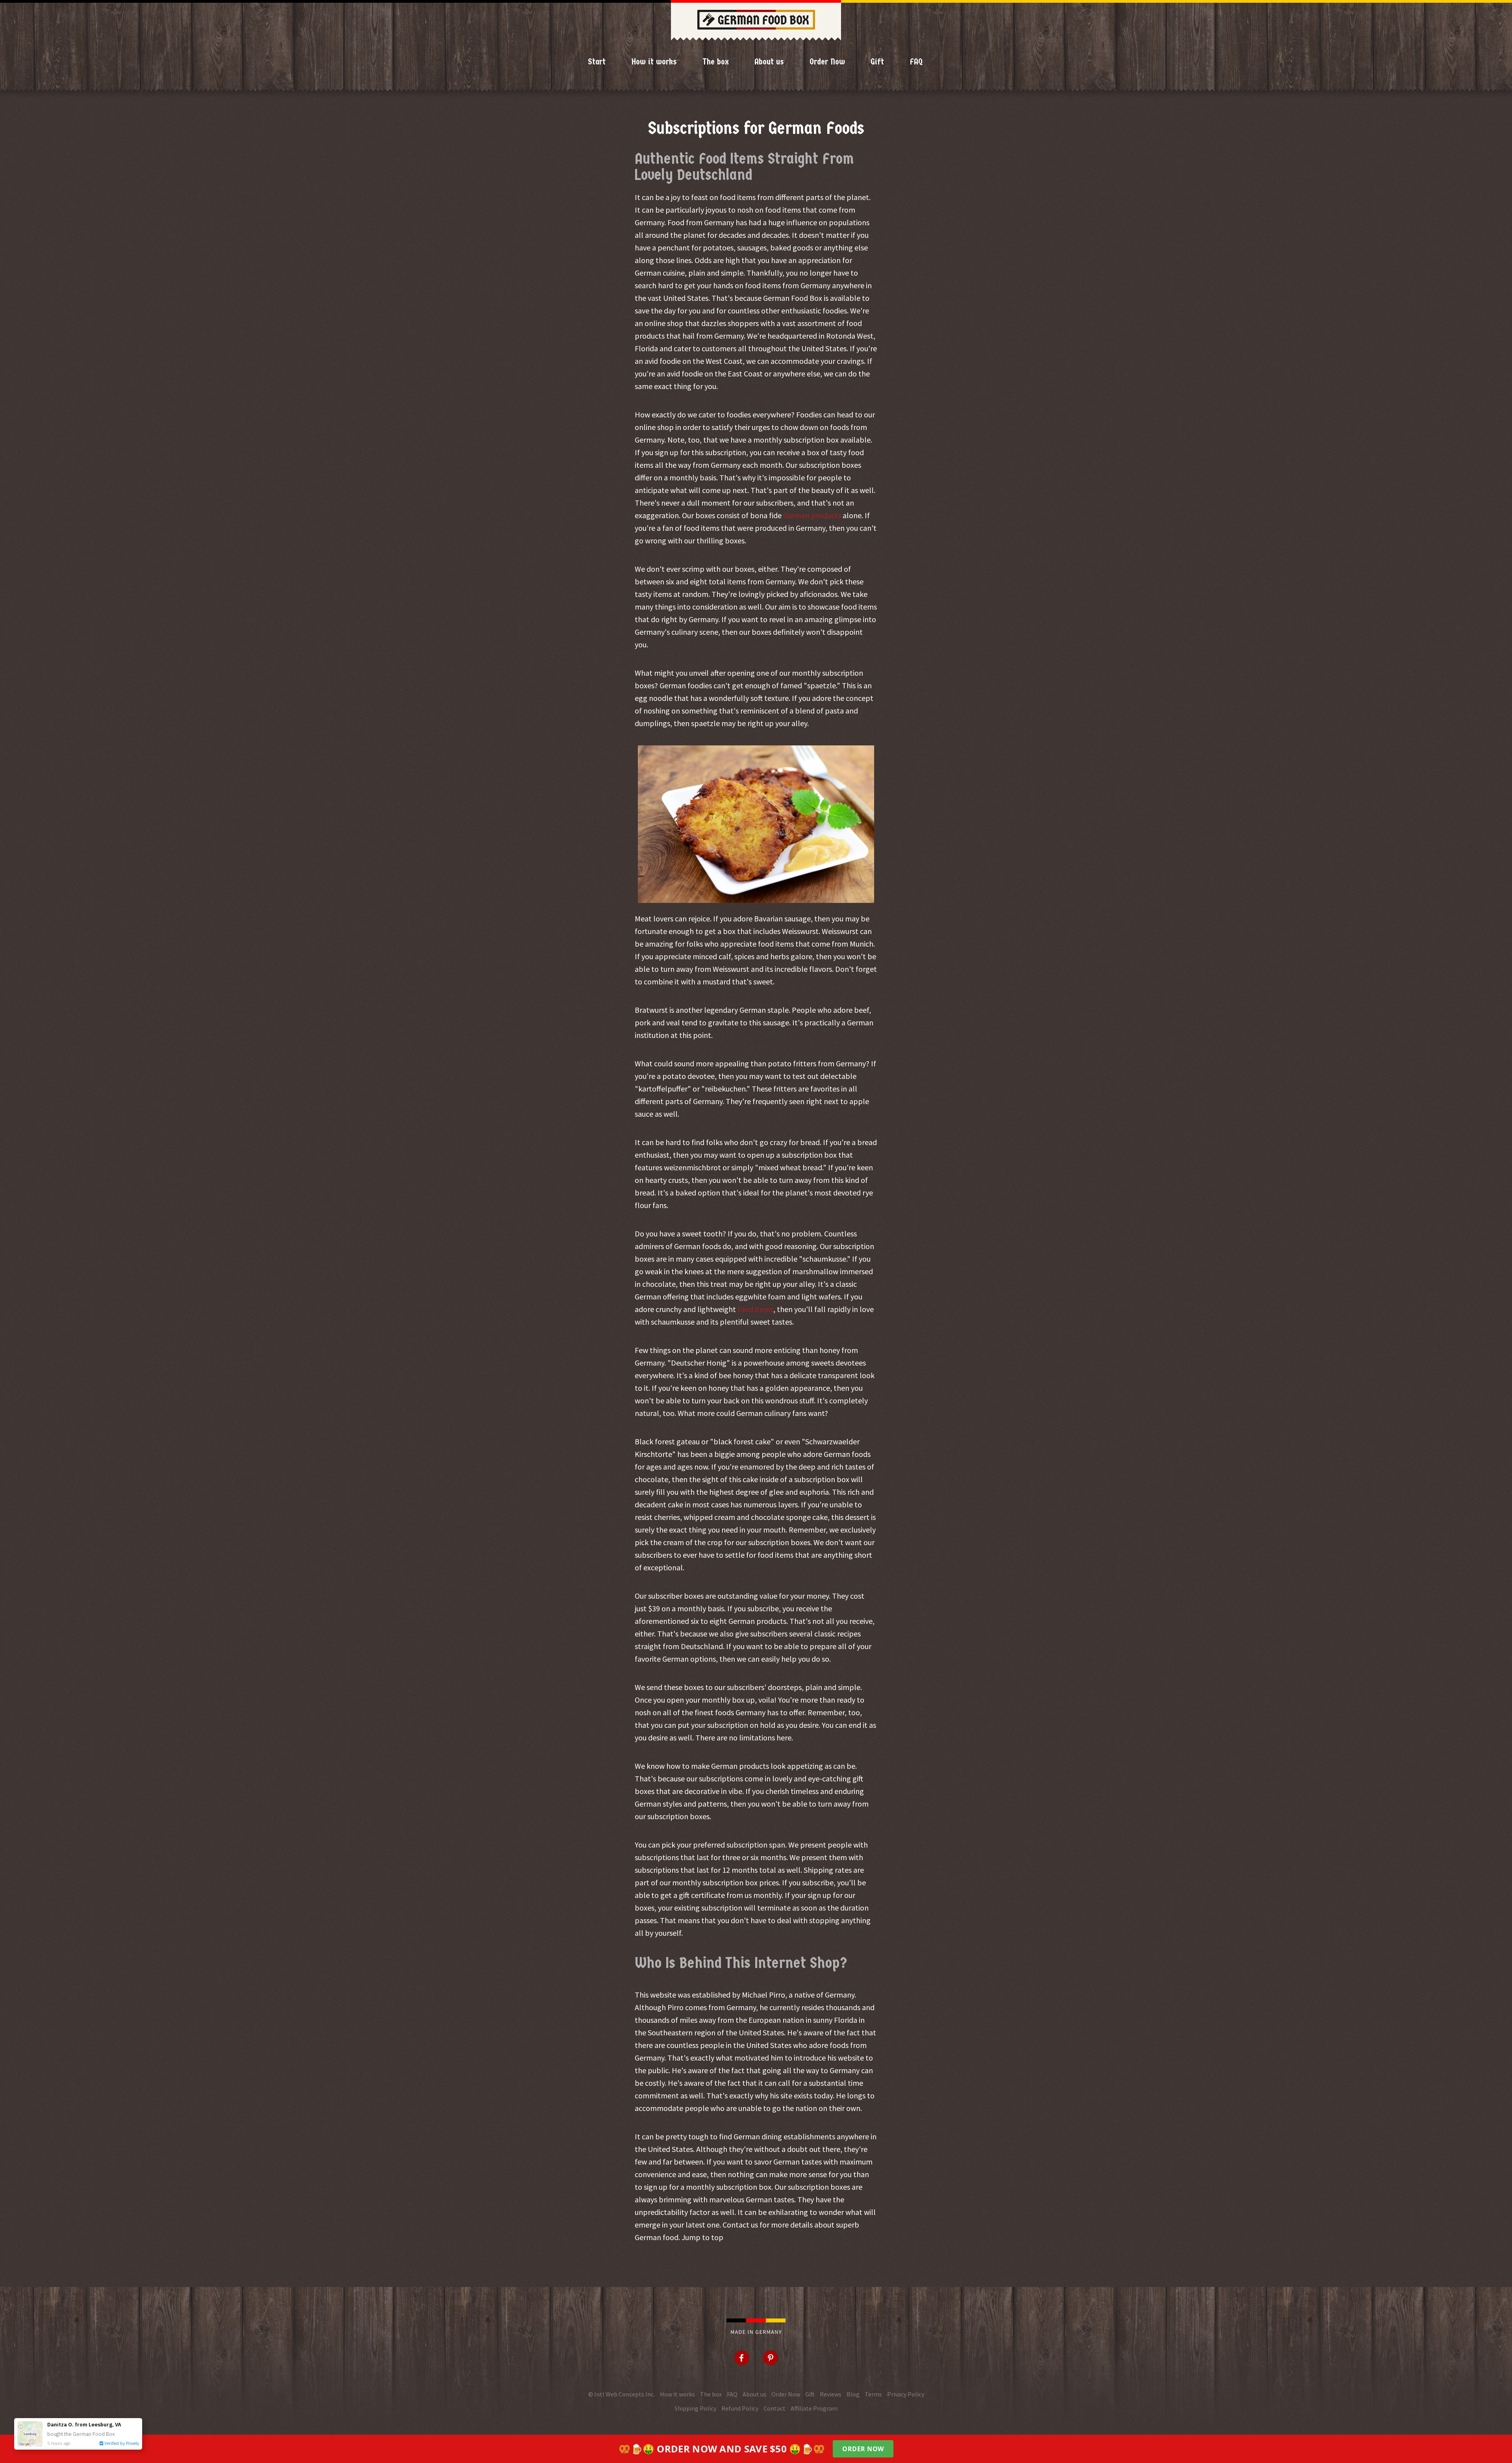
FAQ (916, 62)
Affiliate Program (814, 2408)
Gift (877, 62)
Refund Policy (740, 2408)
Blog (853, 2394)
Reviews (831, 2394)
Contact (775, 2408)
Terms (873, 2394)
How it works (654, 62)
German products (812, 515)
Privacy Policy (906, 2394)
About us (769, 62)
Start (597, 62)
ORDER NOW (863, 2449)
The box (716, 62)
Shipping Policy (695, 2408)
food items (755, 1309)
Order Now (827, 62)
